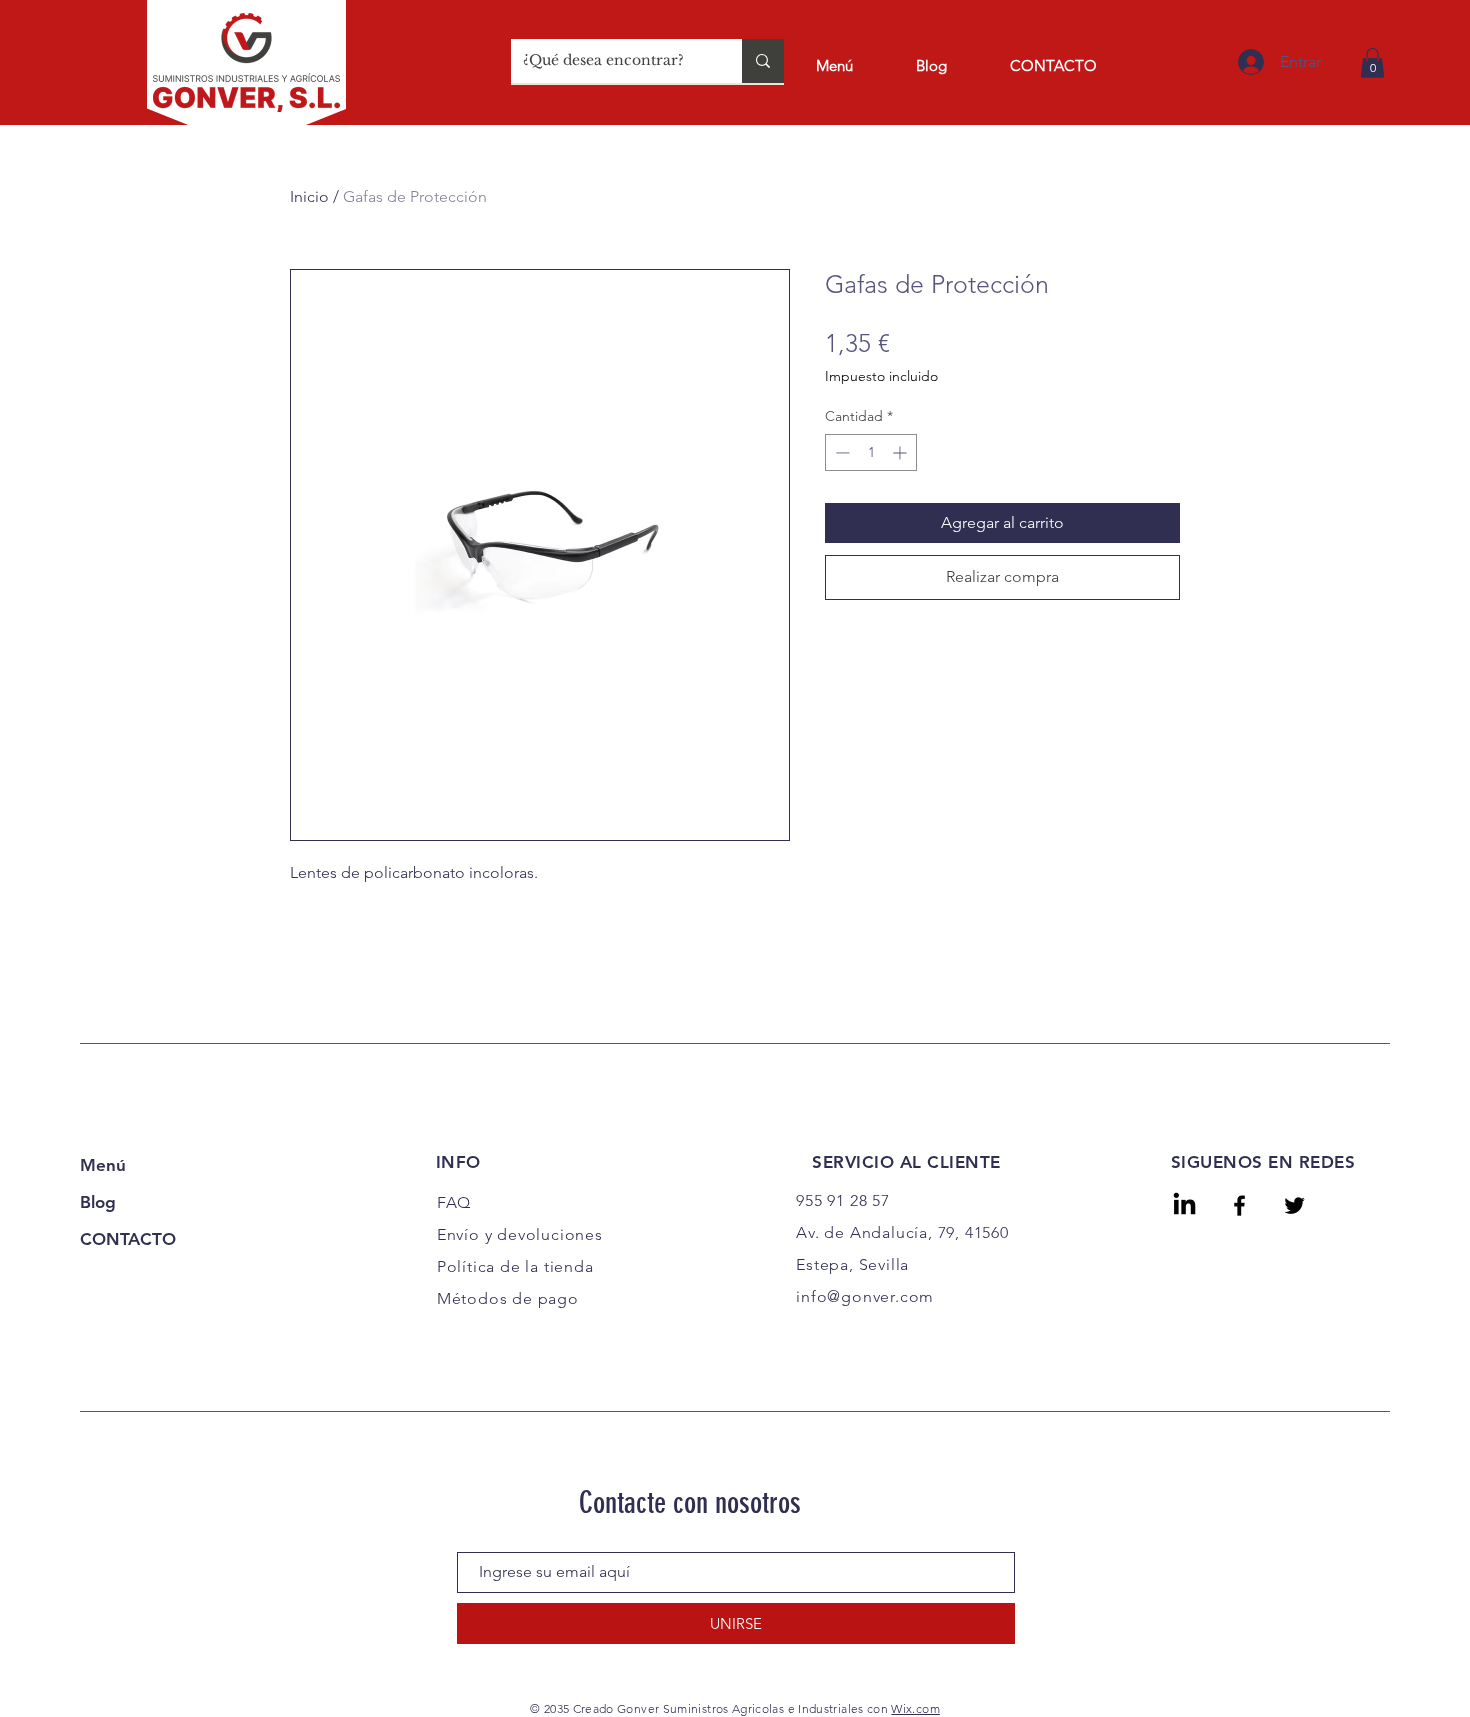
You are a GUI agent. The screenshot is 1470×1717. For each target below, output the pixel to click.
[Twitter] (1294, 1205)
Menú (103, 1165)
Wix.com (915, 1708)
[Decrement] (840, 452)
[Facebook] (1239, 1205)
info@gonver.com (865, 1296)
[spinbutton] (871, 452)
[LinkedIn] (1184, 1205)
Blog (98, 1202)
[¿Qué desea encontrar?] (763, 61)
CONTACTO (128, 1239)
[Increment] (901, 452)
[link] (1372, 63)
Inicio (309, 196)
